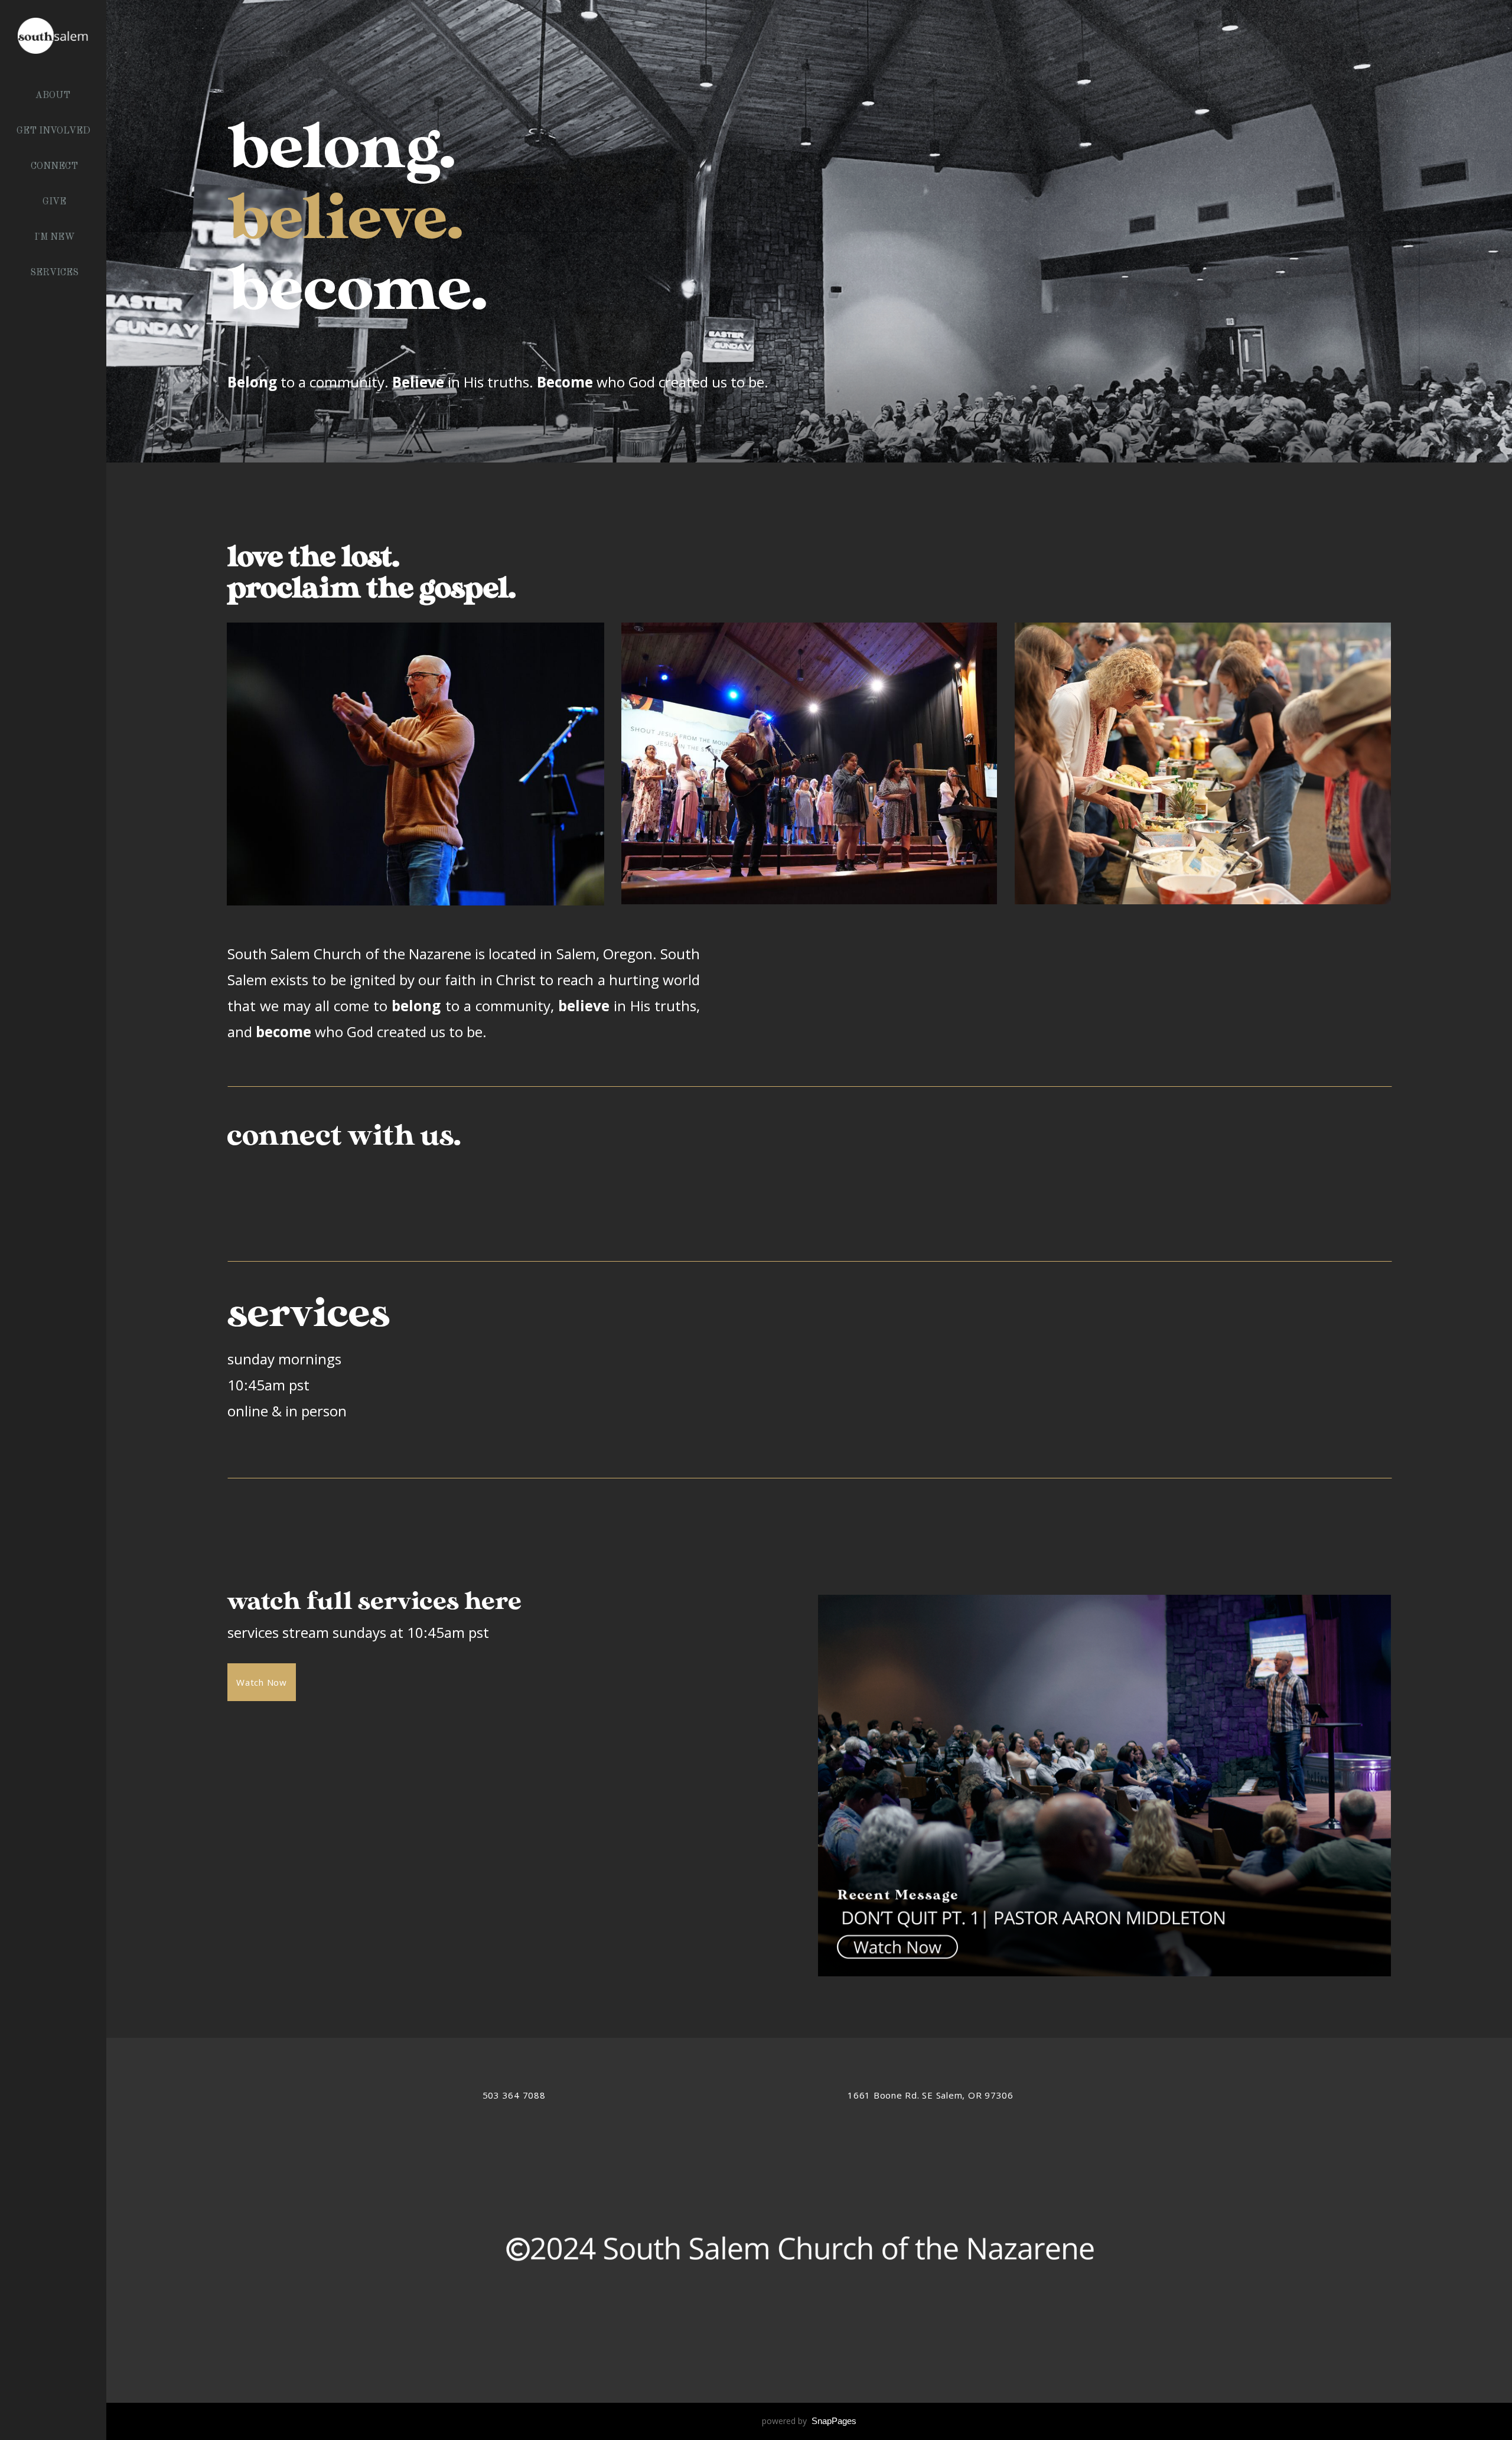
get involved (55, 131)
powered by (809, 2421)
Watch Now (262, 1682)
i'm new (55, 237)
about (54, 96)
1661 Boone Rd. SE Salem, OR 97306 (931, 2095)
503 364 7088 (514, 2095)
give (54, 202)
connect (54, 167)
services (54, 273)
